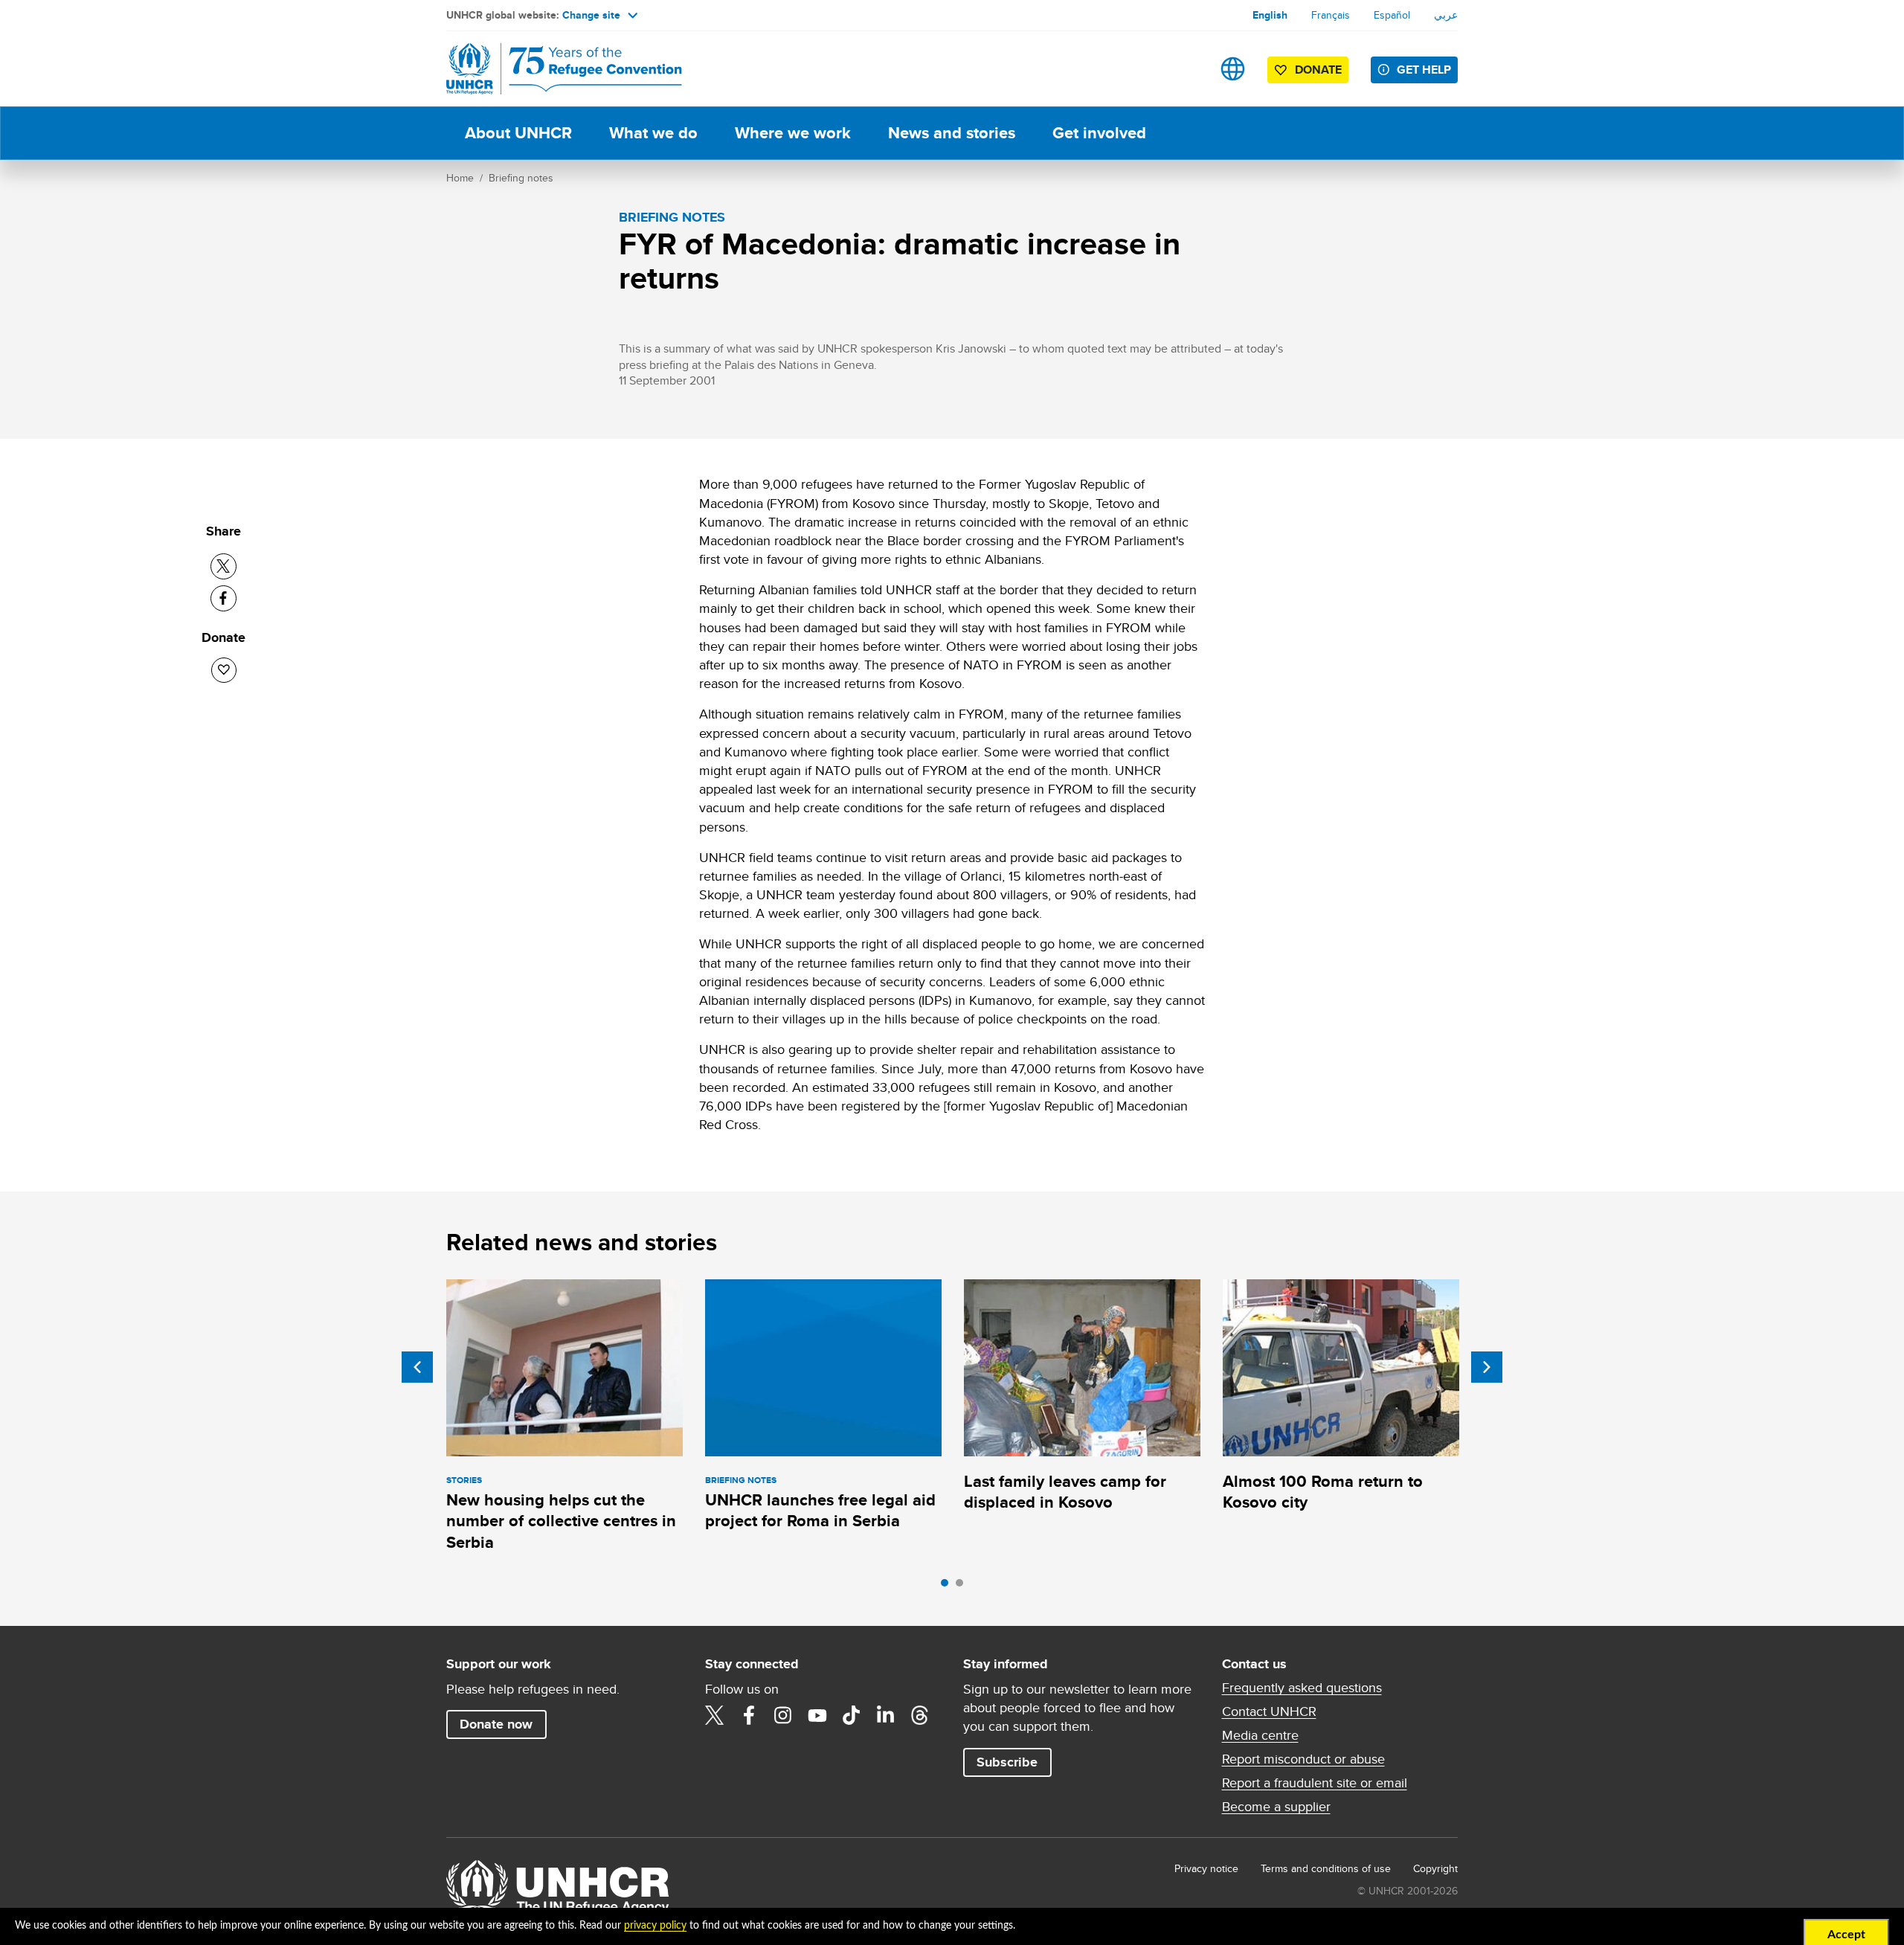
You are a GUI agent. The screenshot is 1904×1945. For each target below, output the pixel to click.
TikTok (852, 1715)
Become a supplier (1276, 1807)
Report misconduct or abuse (1303, 1759)
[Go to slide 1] (948, 1586)
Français (1331, 15)
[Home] (550, 69)
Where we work (793, 133)
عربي (1446, 15)
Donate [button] (1318, 70)
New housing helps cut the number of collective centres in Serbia (561, 1521)
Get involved (1099, 133)
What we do (653, 133)
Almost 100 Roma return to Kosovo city (1323, 1492)
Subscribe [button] (1007, 1762)
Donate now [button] (496, 1724)
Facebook (749, 1715)
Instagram (783, 1715)
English (1270, 15)
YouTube (817, 1715)
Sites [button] (1233, 69)
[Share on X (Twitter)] (223, 566)
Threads (920, 1715)
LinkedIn (886, 1715)
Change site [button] (591, 15)
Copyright (1435, 1868)
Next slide (1487, 1367)
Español (1392, 15)
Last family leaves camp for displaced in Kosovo (1065, 1492)
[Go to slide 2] (963, 1586)
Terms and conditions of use (1326, 1868)
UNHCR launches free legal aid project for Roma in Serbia (820, 1510)
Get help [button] (1424, 70)
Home (460, 178)
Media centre (1260, 1735)
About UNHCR (518, 133)
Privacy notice (1206, 1868)
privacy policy (655, 1926)
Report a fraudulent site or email (1315, 1783)
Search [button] (1186, 69)
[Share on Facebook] (223, 598)
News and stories (952, 133)
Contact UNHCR (1269, 1711)
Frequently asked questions (1302, 1688)
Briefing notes (521, 178)
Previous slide (417, 1367)
